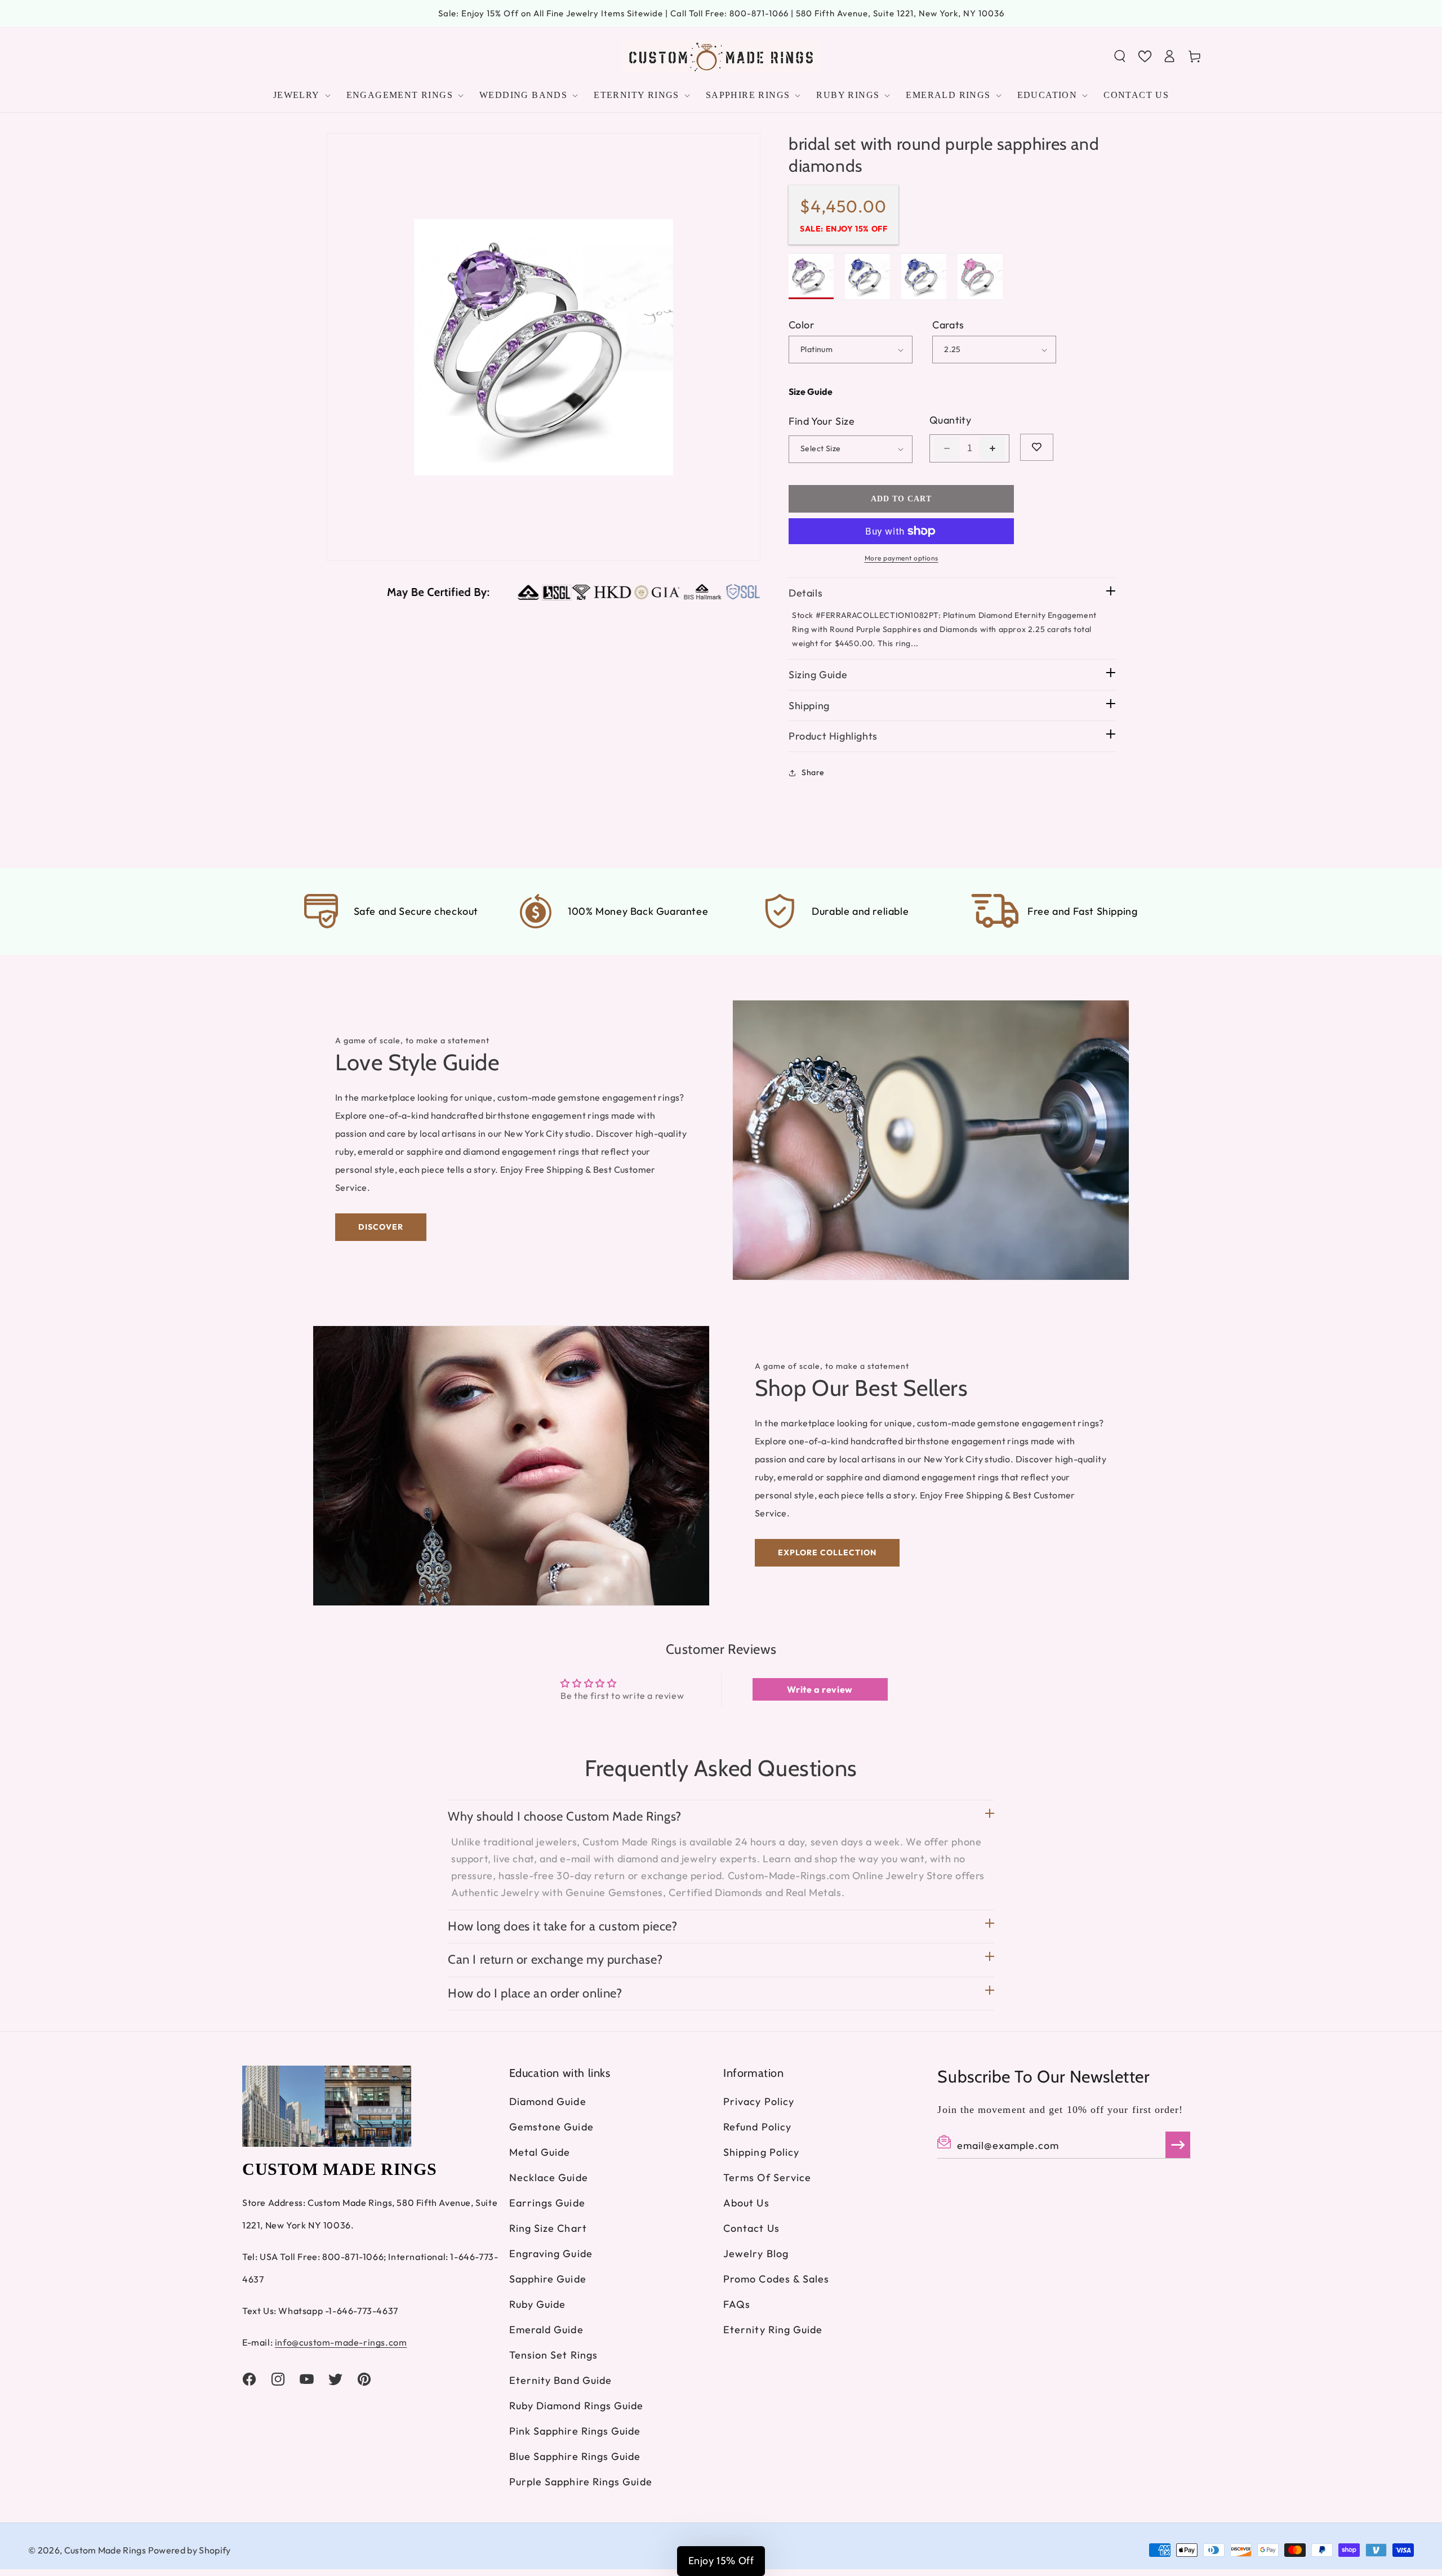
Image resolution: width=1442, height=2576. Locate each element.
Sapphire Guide (548, 2279)
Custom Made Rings (105, 2550)
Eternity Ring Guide (773, 2330)
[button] (1120, 56)
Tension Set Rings (553, 2355)
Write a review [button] (820, 1689)
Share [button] (813, 772)
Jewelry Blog (756, 2254)
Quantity (950, 420)
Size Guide (811, 391)
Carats (948, 325)
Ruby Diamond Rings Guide (577, 2406)
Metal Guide (540, 2152)
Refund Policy (757, 2127)
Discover (381, 1227)
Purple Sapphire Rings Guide (581, 2482)
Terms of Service (767, 2177)
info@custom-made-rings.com (341, 2342)
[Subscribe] (1178, 2145)
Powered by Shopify (190, 2550)
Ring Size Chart (548, 2228)
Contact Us (751, 2228)
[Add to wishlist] (1037, 447)
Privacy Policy (759, 2101)
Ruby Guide (538, 2304)
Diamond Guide (548, 2101)
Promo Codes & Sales (776, 2279)
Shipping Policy (761, 2152)
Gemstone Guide (551, 2127)
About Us (746, 2203)
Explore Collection (827, 1552)
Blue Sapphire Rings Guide (575, 2456)
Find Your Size (822, 421)
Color (802, 325)
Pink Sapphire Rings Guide (575, 2431)
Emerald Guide (546, 2330)
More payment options (902, 558)
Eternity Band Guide (561, 2380)
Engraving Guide (551, 2254)
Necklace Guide (549, 2177)
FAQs (737, 2304)
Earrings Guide (547, 2203)
